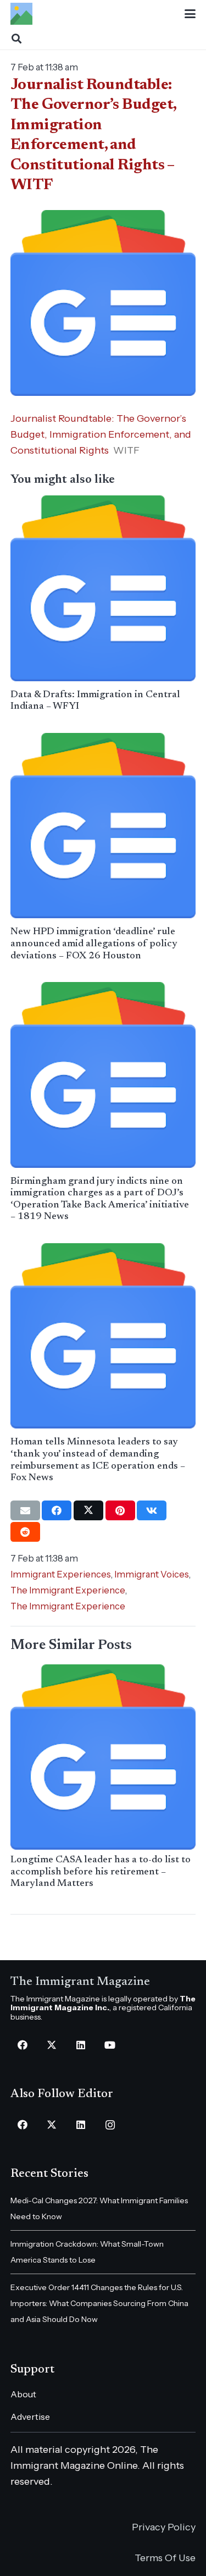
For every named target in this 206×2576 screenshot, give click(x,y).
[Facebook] (23, 2045)
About (23, 2394)
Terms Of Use (165, 2558)
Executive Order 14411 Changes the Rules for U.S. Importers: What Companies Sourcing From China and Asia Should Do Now (99, 2303)
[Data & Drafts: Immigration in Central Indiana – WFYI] (103, 588)
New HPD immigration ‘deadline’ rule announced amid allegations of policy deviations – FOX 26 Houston (94, 944)
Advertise (30, 2417)
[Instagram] (110, 2125)
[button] (190, 14)
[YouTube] (110, 2045)
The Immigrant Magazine (80, 1982)
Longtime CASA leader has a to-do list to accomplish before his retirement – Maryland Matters (101, 1872)
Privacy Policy (164, 2527)
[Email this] (25, 1510)
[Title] (21, 14)
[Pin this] (120, 1510)
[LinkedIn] (81, 2045)
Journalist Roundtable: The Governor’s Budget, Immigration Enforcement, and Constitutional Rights (101, 434)
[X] (52, 2045)
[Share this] (57, 1510)
